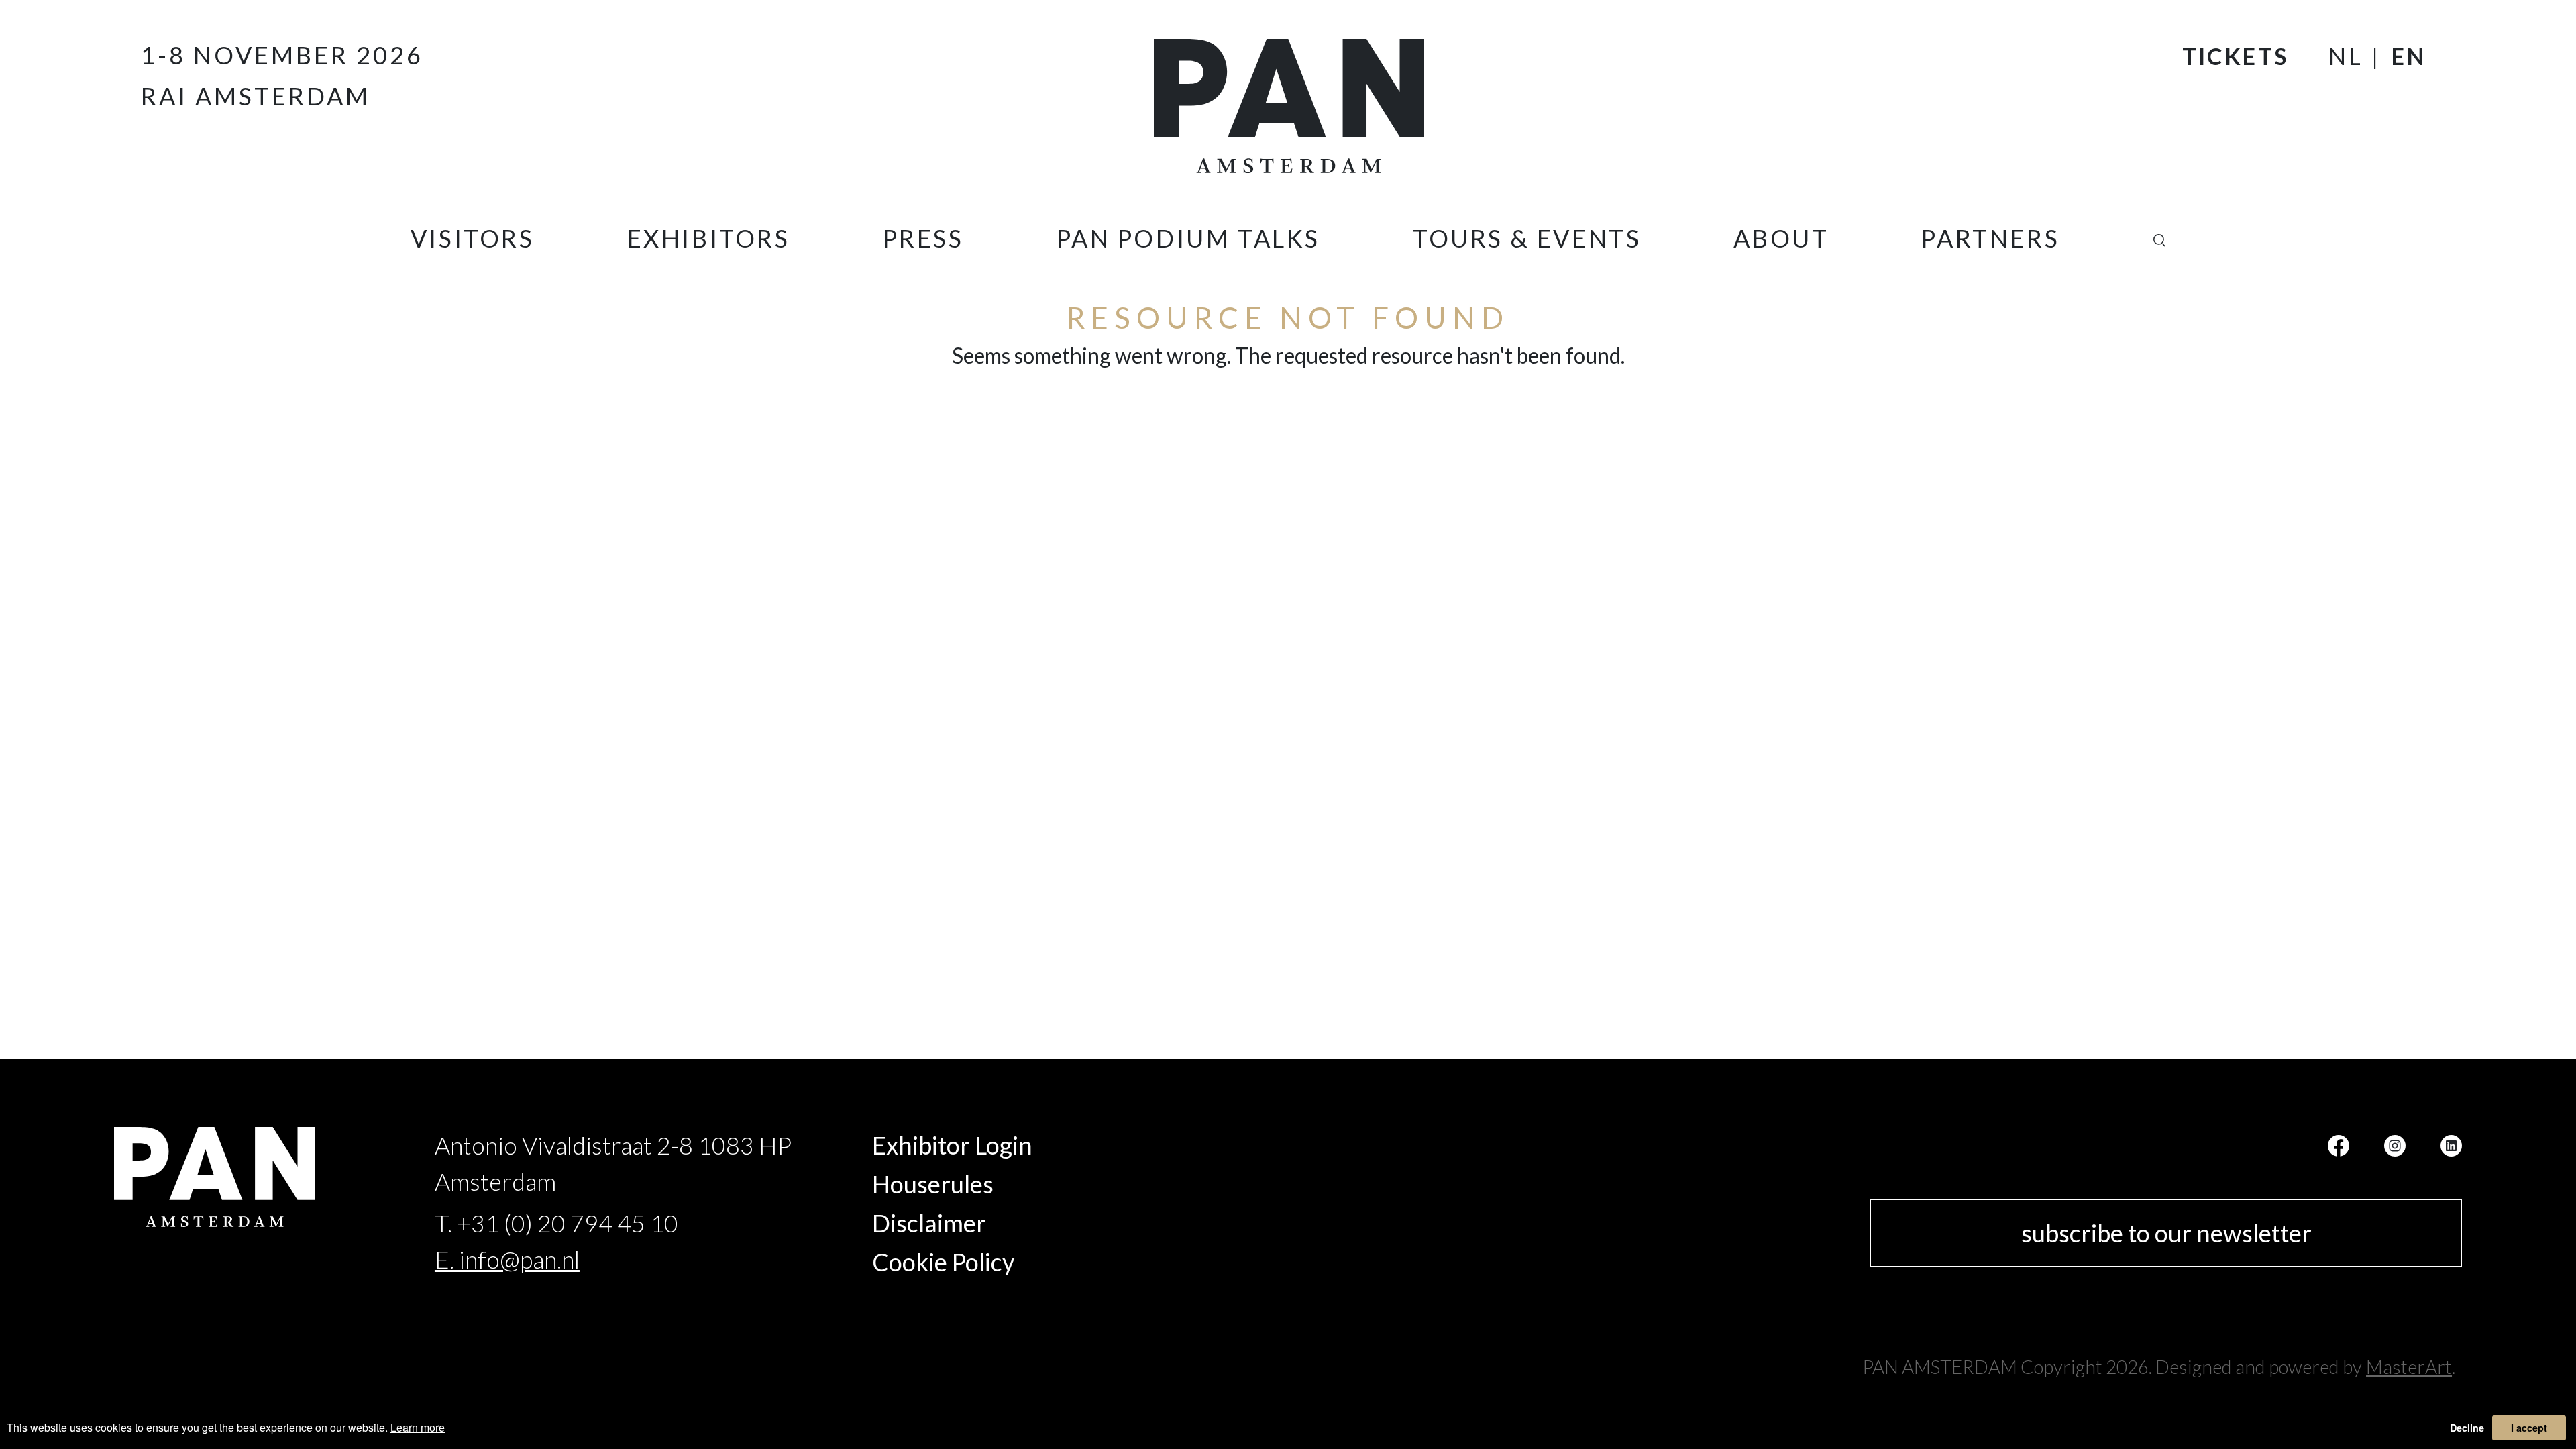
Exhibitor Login (952, 1145)
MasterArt (2409, 1366)
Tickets (2236, 56)
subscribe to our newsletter (2166, 1233)
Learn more (418, 1427)
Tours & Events (1527, 238)
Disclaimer (929, 1223)
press (923, 238)
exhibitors (709, 238)
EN (2409, 56)
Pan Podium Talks (1189, 238)
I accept (2529, 1428)
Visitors (473, 238)
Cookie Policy (943, 1262)
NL (2346, 56)
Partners (1990, 238)
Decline (2467, 1428)
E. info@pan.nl (507, 1259)
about (1781, 238)
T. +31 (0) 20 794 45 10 (556, 1223)
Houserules (933, 1184)
